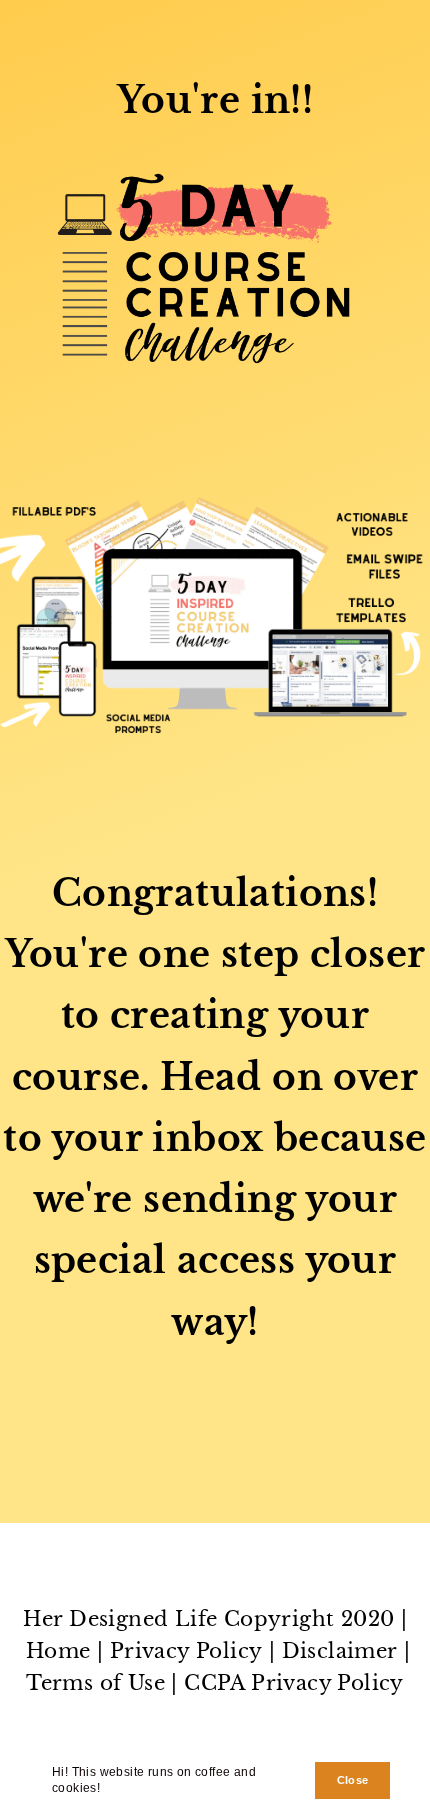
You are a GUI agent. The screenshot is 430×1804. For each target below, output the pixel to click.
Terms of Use (95, 1683)
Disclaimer (340, 1651)
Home (58, 1651)
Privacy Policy (186, 1651)
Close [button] (353, 1780)
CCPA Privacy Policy (294, 1683)
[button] (106, 1790)
